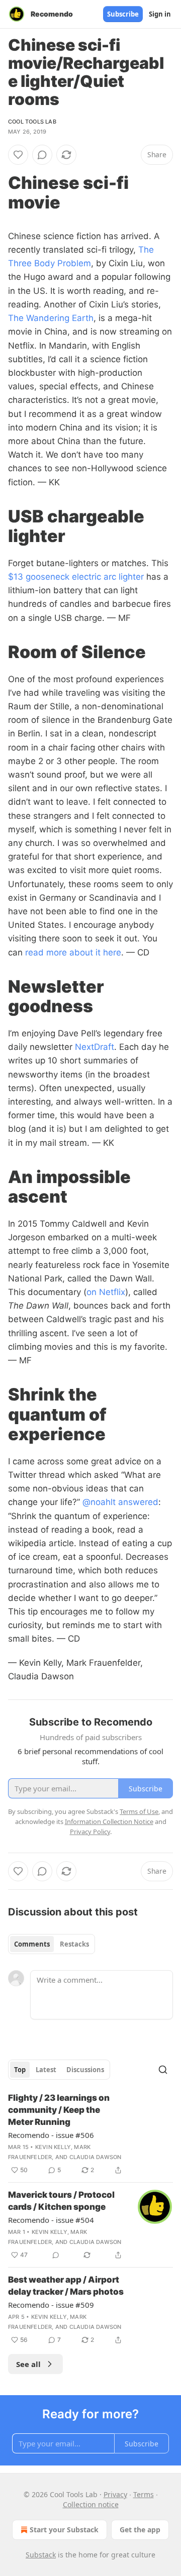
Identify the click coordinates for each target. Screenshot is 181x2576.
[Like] (18, 155)
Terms (144, 2494)
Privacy (115, 2494)
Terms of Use (139, 1811)
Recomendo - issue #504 (51, 2220)
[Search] (163, 2070)
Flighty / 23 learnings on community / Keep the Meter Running (59, 2110)
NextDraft (95, 1047)
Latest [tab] (46, 2070)
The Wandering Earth (51, 318)
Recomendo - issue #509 (51, 2305)
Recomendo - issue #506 (51, 2135)
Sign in (160, 14)
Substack (41, 2555)
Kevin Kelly (53, 2147)
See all (28, 2364)
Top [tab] (20, 2070)
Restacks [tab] (74, 1944)
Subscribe (123, 14)
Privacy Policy (90, 1832)
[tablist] (52, 1944)
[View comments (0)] (42, 155)
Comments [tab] (32, 1944)
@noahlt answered (120, 1502)
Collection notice (91, 2504)
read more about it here (73, 952)
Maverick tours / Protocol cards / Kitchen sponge (61, 2201)
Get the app (140, 2530)
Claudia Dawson (96, 2157)
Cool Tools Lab (32, 122)
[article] (90, 2134)
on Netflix (106, 1292)
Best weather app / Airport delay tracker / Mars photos (66, 2286)
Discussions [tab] (85, 2070)
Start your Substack (64, 2530)
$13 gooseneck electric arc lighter (76, 577)
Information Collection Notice (109, 1821)
